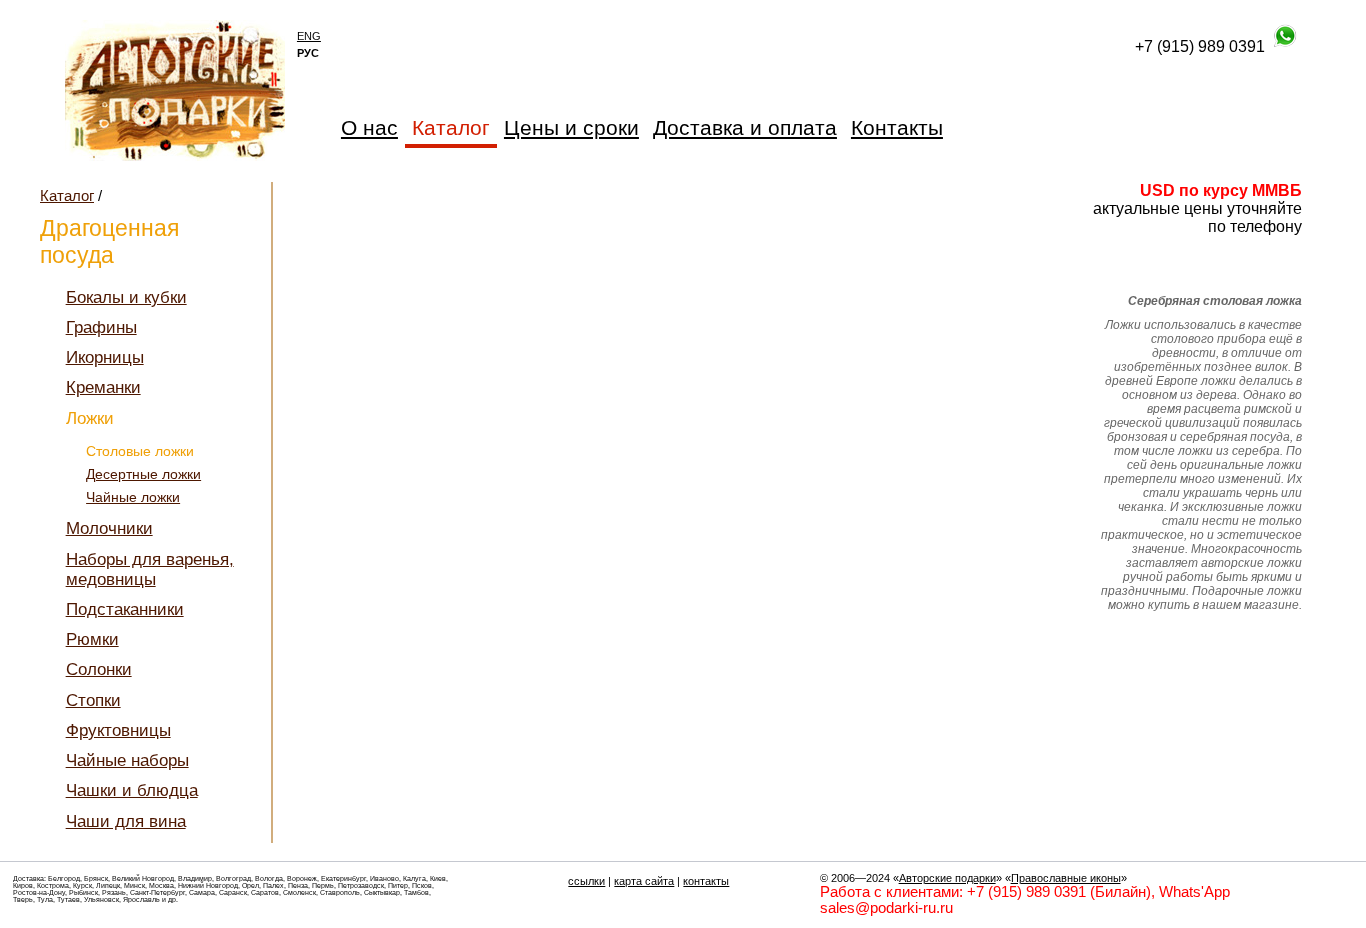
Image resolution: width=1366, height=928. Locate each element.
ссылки (586, 881)
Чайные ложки (133, 497)
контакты (706, 881)
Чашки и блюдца (132, 790)
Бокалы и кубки (126, 297)
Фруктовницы (118, 730)
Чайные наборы (127, 760)
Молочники (109, 528)
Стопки (93, 700)
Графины (101, 327)
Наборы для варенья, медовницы (150, 569)
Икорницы (105, 357)
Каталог (67, 195)
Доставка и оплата (745, 127)
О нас (369, 127)
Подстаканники (125, 609)
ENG (309, 36)
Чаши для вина (126, 821)
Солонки (99, 669)
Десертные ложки (143, 474)
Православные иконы (1066, 878)
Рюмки (92, 639)
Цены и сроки (571, 127)
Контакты (897, 127)
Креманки (103, 387)
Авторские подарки (947, 878)
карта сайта (644, 881)
